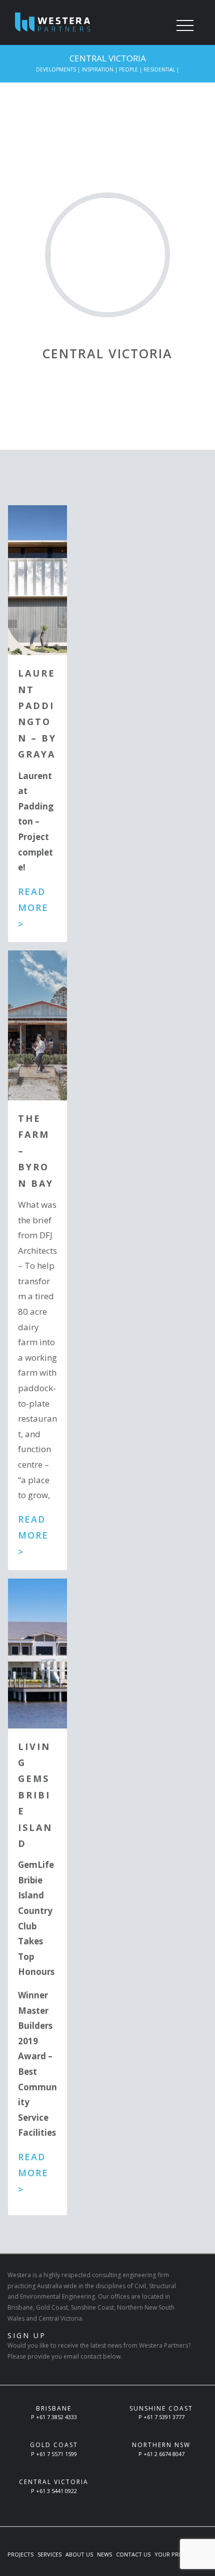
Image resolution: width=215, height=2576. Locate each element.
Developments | (59, 69)
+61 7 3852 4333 (56, 2417)
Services (49, 2554)
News (104, 2554)
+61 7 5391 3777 (164, 2417)
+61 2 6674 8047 (164, 2454)
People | (131, 69)
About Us (79, 2554)
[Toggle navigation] (185, 26)
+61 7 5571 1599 (56, 2454)
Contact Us (133, 2554)
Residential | (161, 69)
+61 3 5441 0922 (56, 2491)
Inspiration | (100, 69)
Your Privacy (174, 2554)
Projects (20, 2554)
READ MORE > (33, 908)
